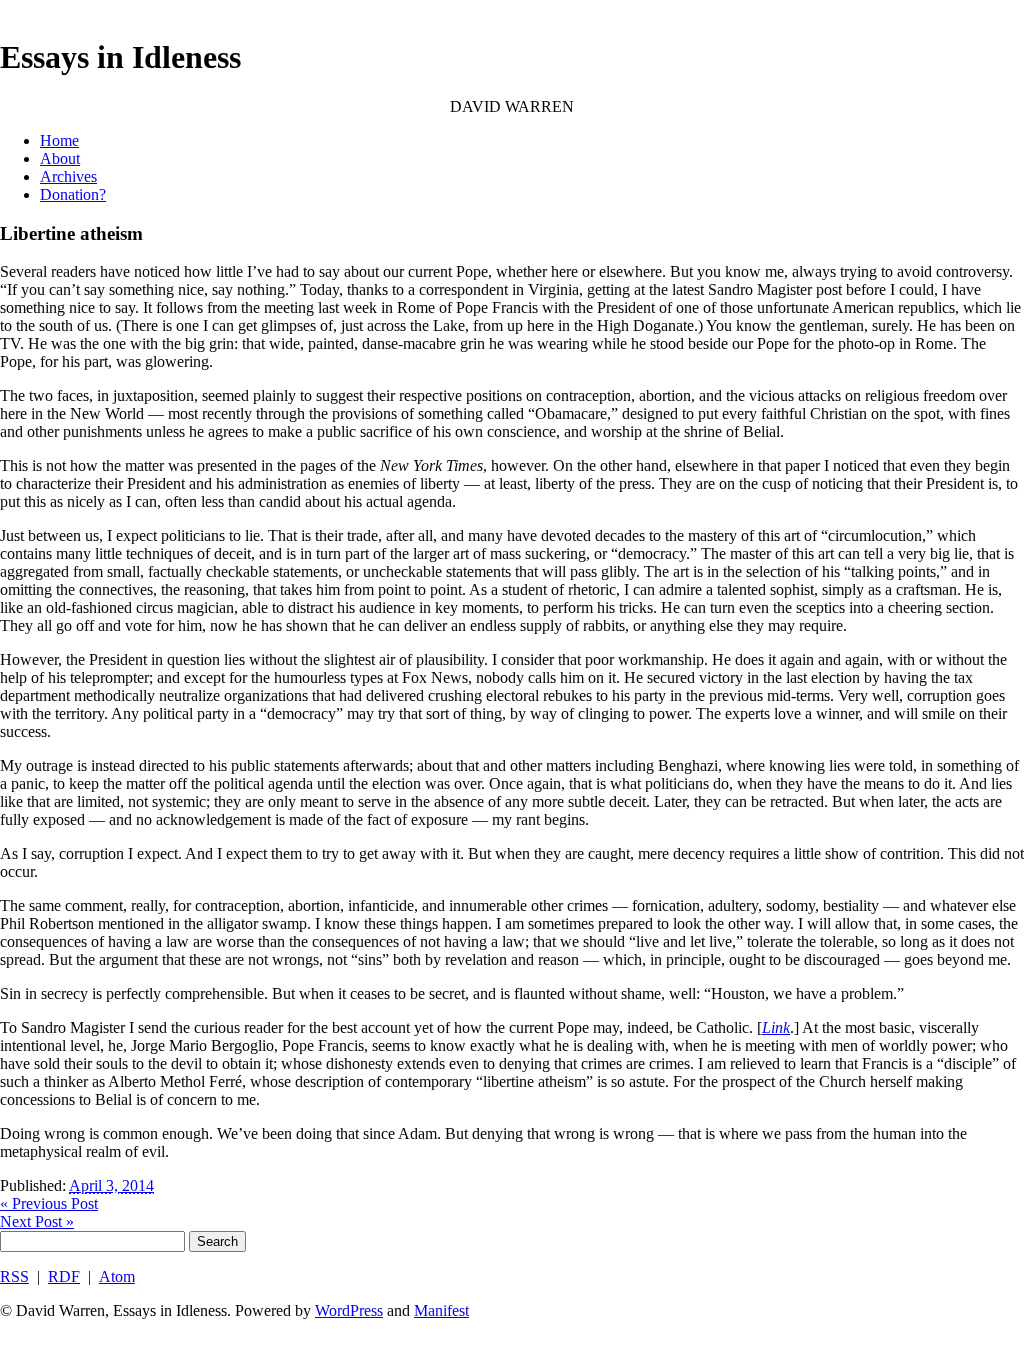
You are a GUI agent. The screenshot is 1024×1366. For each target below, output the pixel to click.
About (60, 158)
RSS (14, 1276)
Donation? (73, 194)
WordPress (349, 1310)
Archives (68, 176)
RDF (64, 1276)
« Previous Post (49, 1203)
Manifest (441, 1310)
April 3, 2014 (111, 1185)
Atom (117, 1276)
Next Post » (37, 1221)
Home (59, 140)
